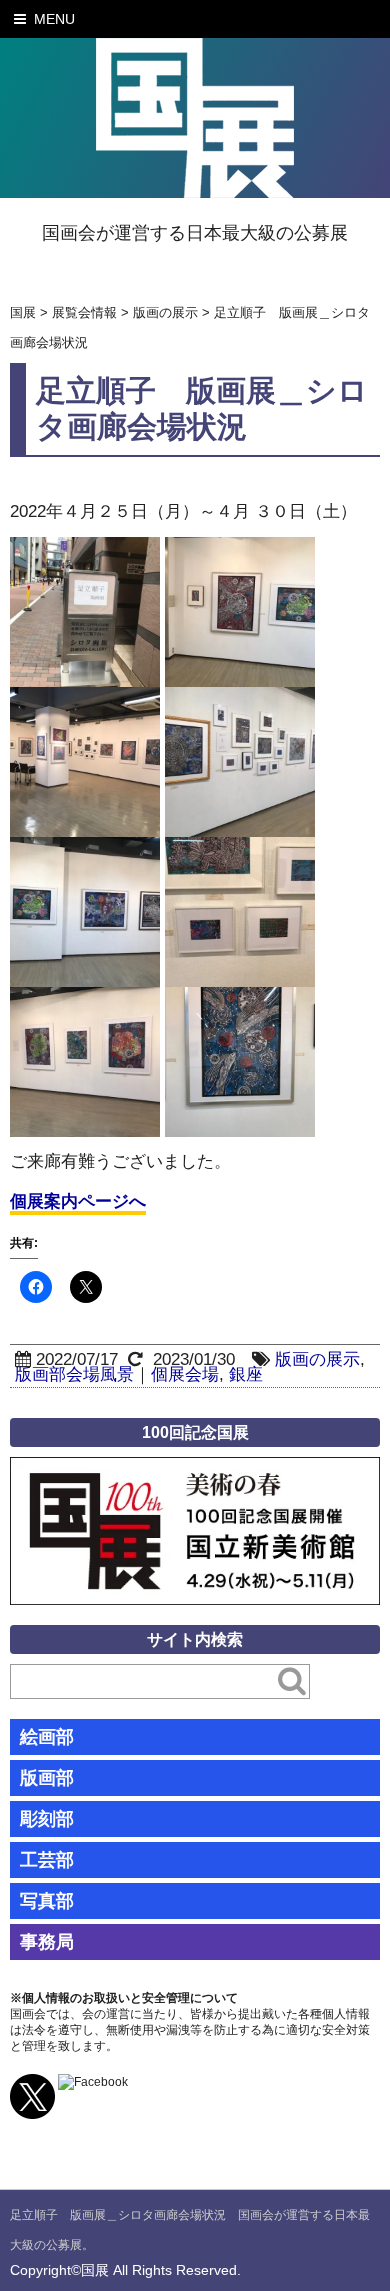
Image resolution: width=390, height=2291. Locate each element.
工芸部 (47, 1860)
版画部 (47, 1778)
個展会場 (185, 1374)
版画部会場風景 (74, 1374)
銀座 (246, 1374)
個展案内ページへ (78, 1201)
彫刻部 (47, 1819)
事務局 (47, 1942)
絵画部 (47, 1737)
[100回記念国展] (195, 1471)
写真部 (47, 1901)
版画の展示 (317, 1359)
